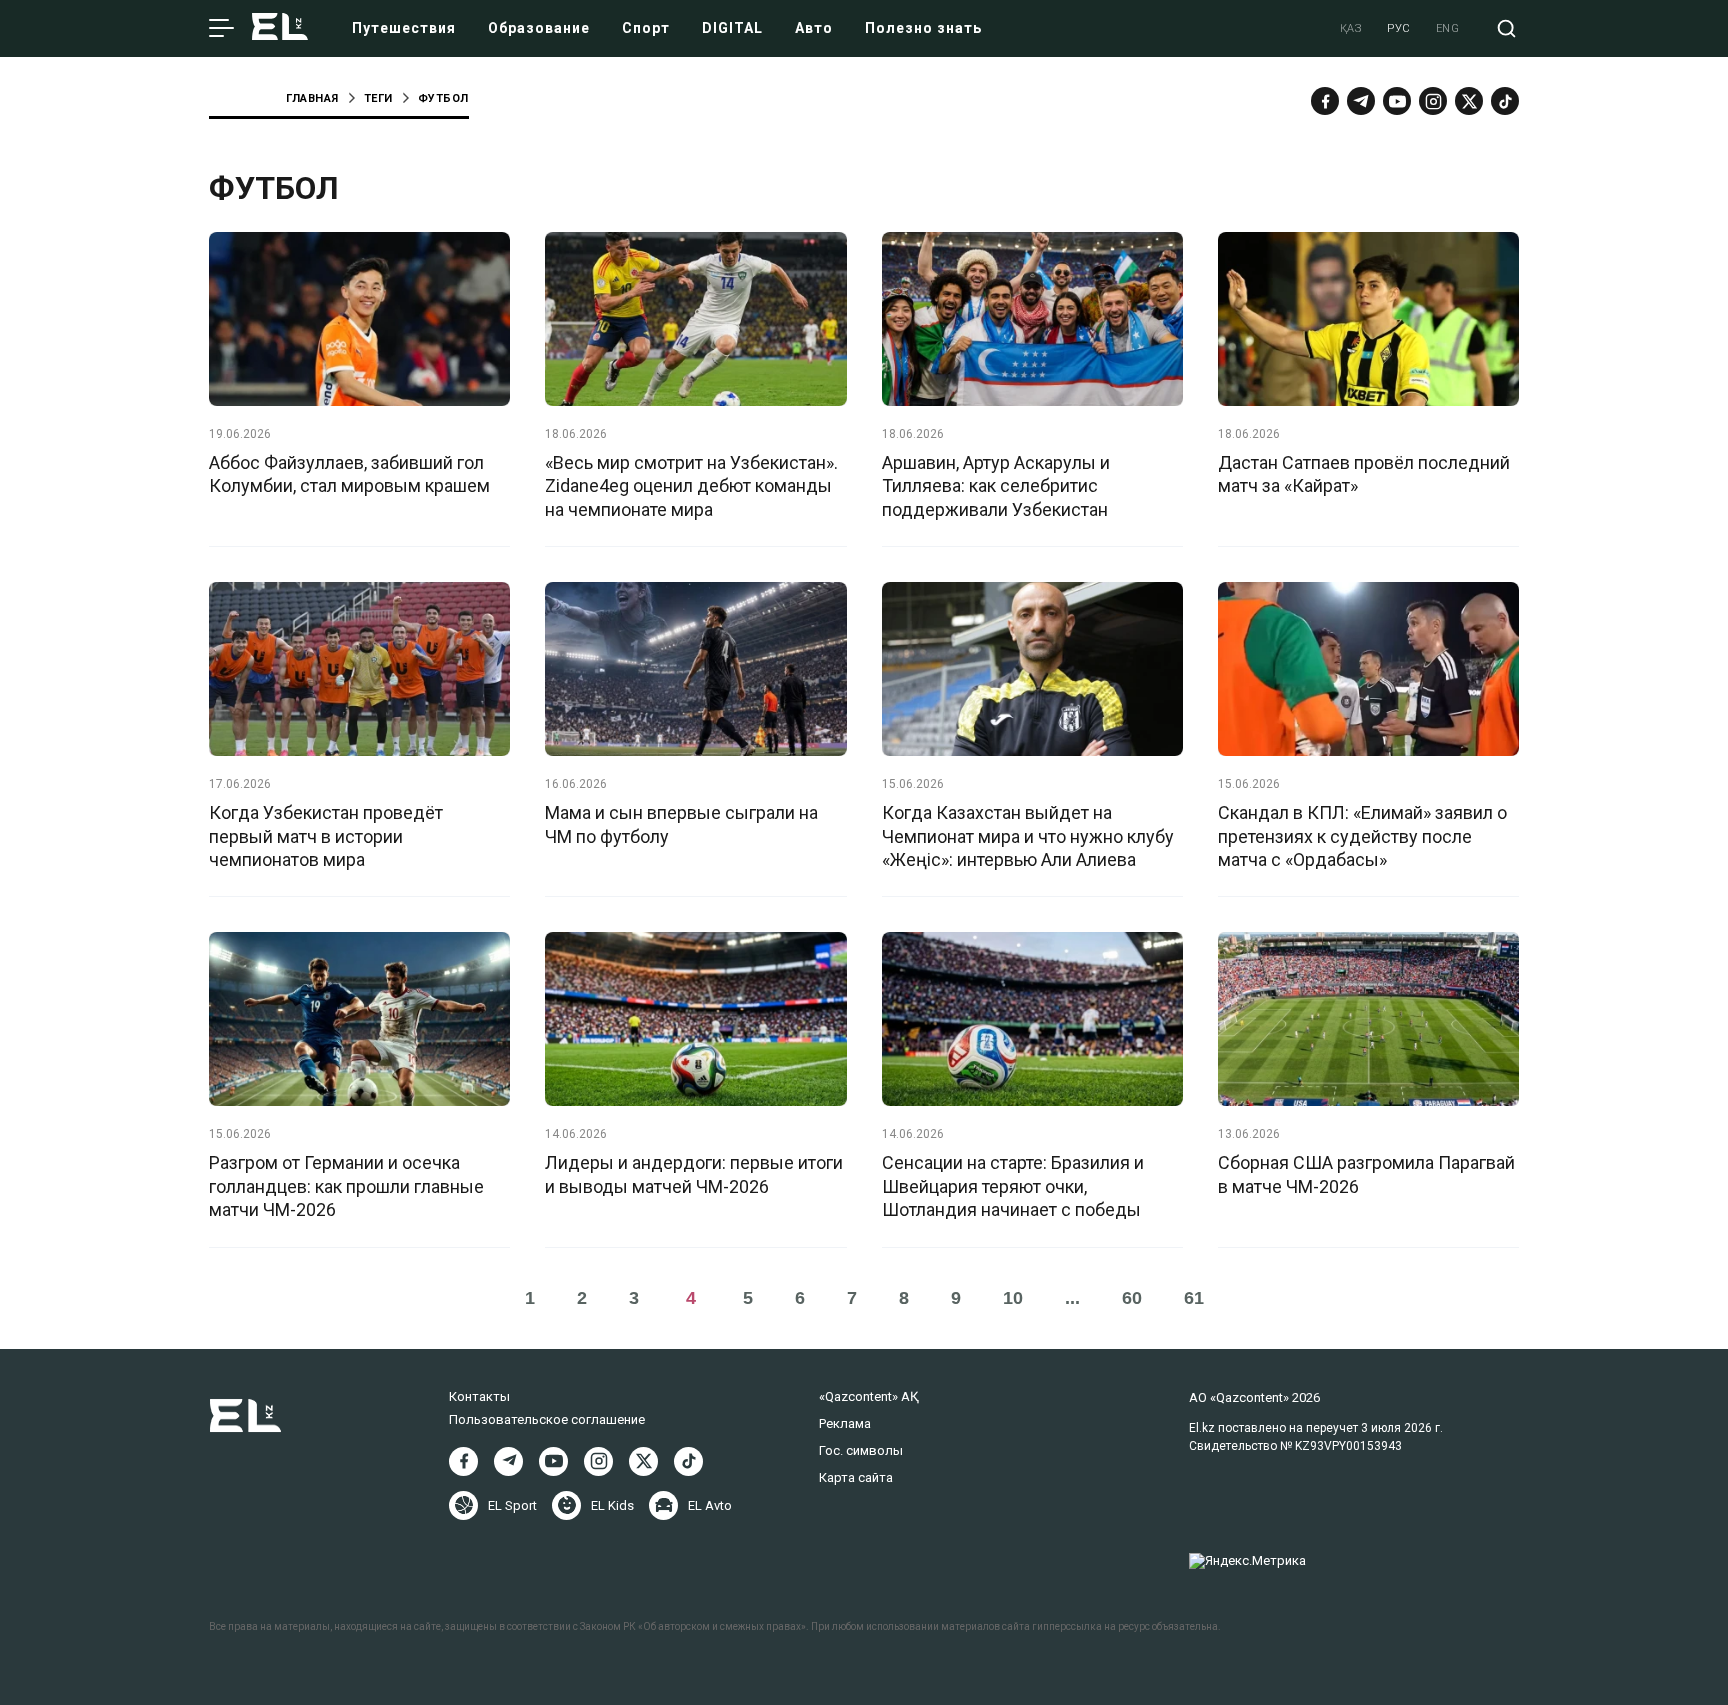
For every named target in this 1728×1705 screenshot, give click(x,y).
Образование (539, 28)
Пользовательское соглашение (547, 1419)
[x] (1469, 101)
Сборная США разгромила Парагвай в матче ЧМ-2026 (1366, 1174)
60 (1132, 1298)
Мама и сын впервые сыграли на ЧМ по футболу (681, 824)
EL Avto (710, 1505)
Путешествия (404, 28)
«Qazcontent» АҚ (869, 1396)
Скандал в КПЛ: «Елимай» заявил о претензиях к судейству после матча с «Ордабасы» (1362, 836)
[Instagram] (1433, 101)
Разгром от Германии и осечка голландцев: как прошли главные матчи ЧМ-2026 (346, 1186)
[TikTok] (1505, 101)
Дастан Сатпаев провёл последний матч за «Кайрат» (1364, 474)
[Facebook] (1325, 101)
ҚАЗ (1351, 28)
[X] (643, 1461)
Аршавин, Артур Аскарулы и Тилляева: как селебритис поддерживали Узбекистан (996, 486)
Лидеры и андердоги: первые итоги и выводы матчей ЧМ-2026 (694, 1174)
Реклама (845, 1423)
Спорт (646, 28)
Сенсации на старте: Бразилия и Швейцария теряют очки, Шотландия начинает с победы (1013, 1186)
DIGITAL (732, 28)
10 (1013, 1298)
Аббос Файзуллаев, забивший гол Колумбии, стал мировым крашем (349, 474)
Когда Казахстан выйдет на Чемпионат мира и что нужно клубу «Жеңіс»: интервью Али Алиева (1028, 836)
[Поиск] (1506, 28)
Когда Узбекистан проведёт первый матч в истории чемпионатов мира (326, 836)
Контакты (479, 1396)
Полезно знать (923, 28)
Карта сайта (856, 1477)
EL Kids (612, 1505)
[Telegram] (1361, 101)
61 (1194, 1298)
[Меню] (221, 29)
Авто (814, 28)
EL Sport (512, 1505)
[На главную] (280, 28)
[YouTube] (1397, 101)
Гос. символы (861, 1450)
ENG (1448, 28)
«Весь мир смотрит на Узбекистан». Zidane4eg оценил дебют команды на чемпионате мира (691, 486)
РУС (1399, 28)
